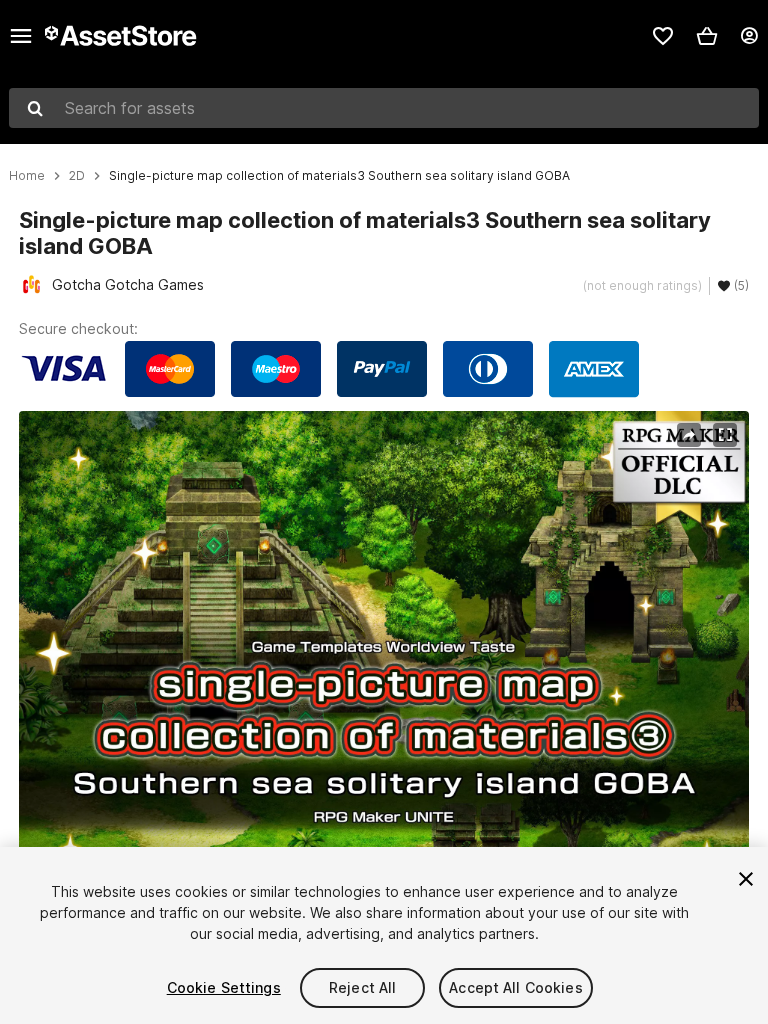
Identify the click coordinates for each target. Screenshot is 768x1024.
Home (27, 176)
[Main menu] (21, 36)
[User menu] (749, 36)
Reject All (362, 987)
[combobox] (384, 108)
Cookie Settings (224, 987)
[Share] (689, 435)
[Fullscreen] (725, 435)
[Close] (746, 879)
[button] (707, 36)
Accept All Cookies (516, 987)
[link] (663, 36)
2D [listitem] (77, 176)
